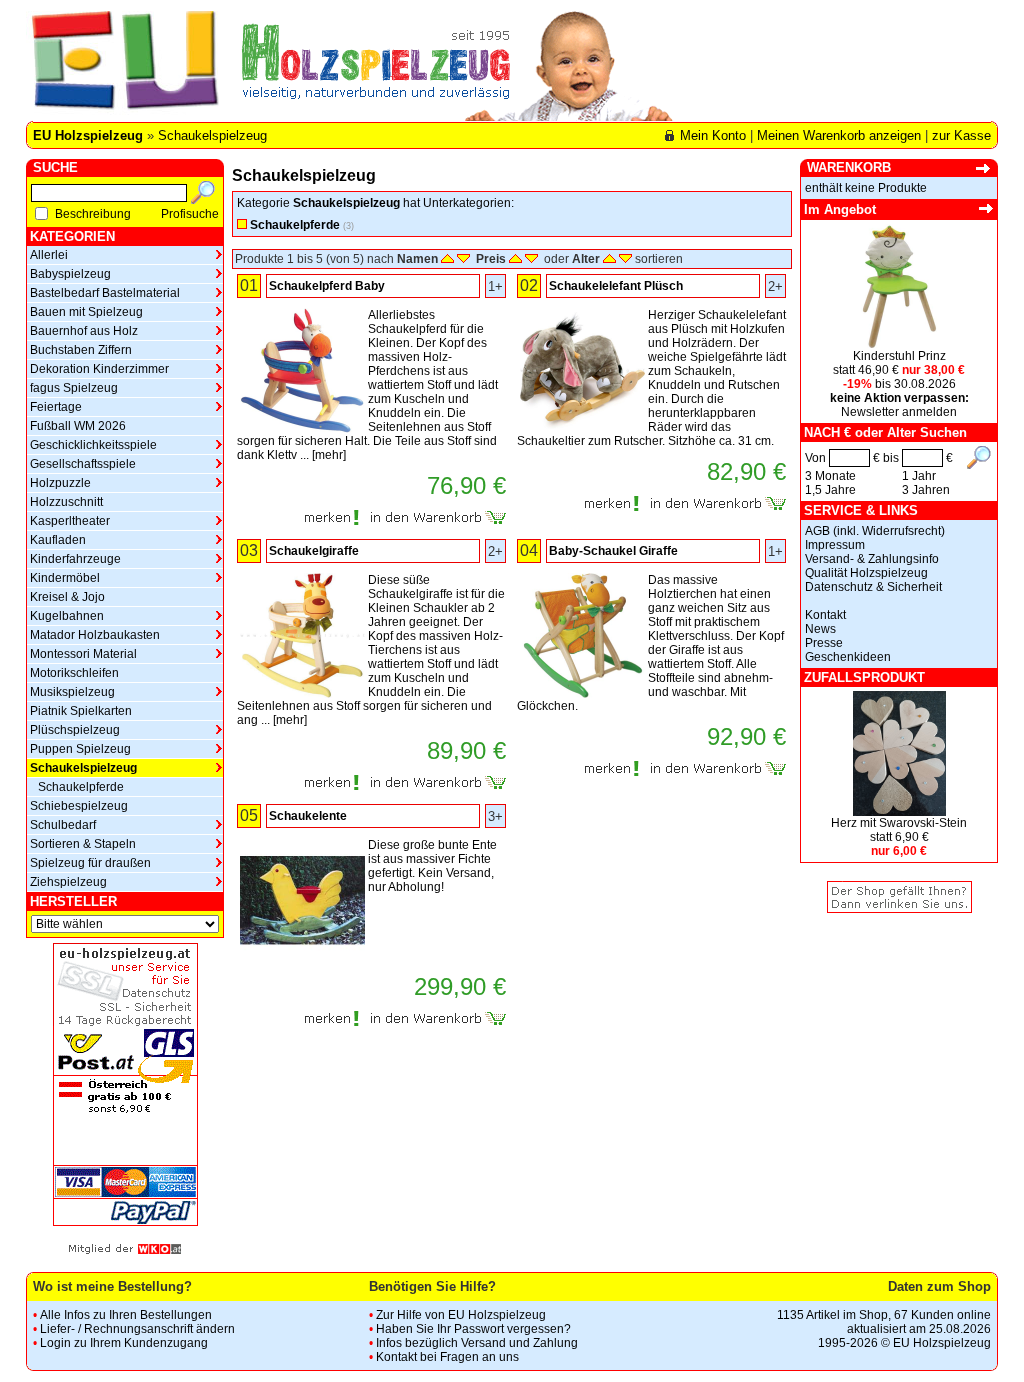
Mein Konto (713, 135)
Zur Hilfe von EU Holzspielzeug (461, 1315)
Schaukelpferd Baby (327, 286)
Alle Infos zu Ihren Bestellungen (126, 1315)
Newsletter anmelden (899, 412)
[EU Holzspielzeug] (122, 66)
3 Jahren (926, 490)
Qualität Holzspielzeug (866, 573)
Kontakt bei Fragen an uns (447, 1357)
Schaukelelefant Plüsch (616, 286)
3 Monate (830, 476)
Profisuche (190, 214)
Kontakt (825, 615)
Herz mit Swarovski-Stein (899, 823)
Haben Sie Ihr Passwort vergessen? (473, 1329)
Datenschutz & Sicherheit (873, 587)
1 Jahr (919, 476)
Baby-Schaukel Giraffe (613, 551)
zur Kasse (961, 135)
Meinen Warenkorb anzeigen (839, 135)
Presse (824, 643)
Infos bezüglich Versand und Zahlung (477, 1343)
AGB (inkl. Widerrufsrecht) (875, 531)
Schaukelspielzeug (212, 135)
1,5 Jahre (830, 490)
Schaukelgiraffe (314, 551)
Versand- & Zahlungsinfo (872, 559)
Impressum (835, 545)
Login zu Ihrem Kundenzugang (124, 1343)
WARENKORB (849, 167)
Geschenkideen (848, 657)
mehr (329, 455)
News (820, 629)
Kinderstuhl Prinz (899, 356)
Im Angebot (840, 209)
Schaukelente (308, 816)
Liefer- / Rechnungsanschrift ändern (137, 1329)
